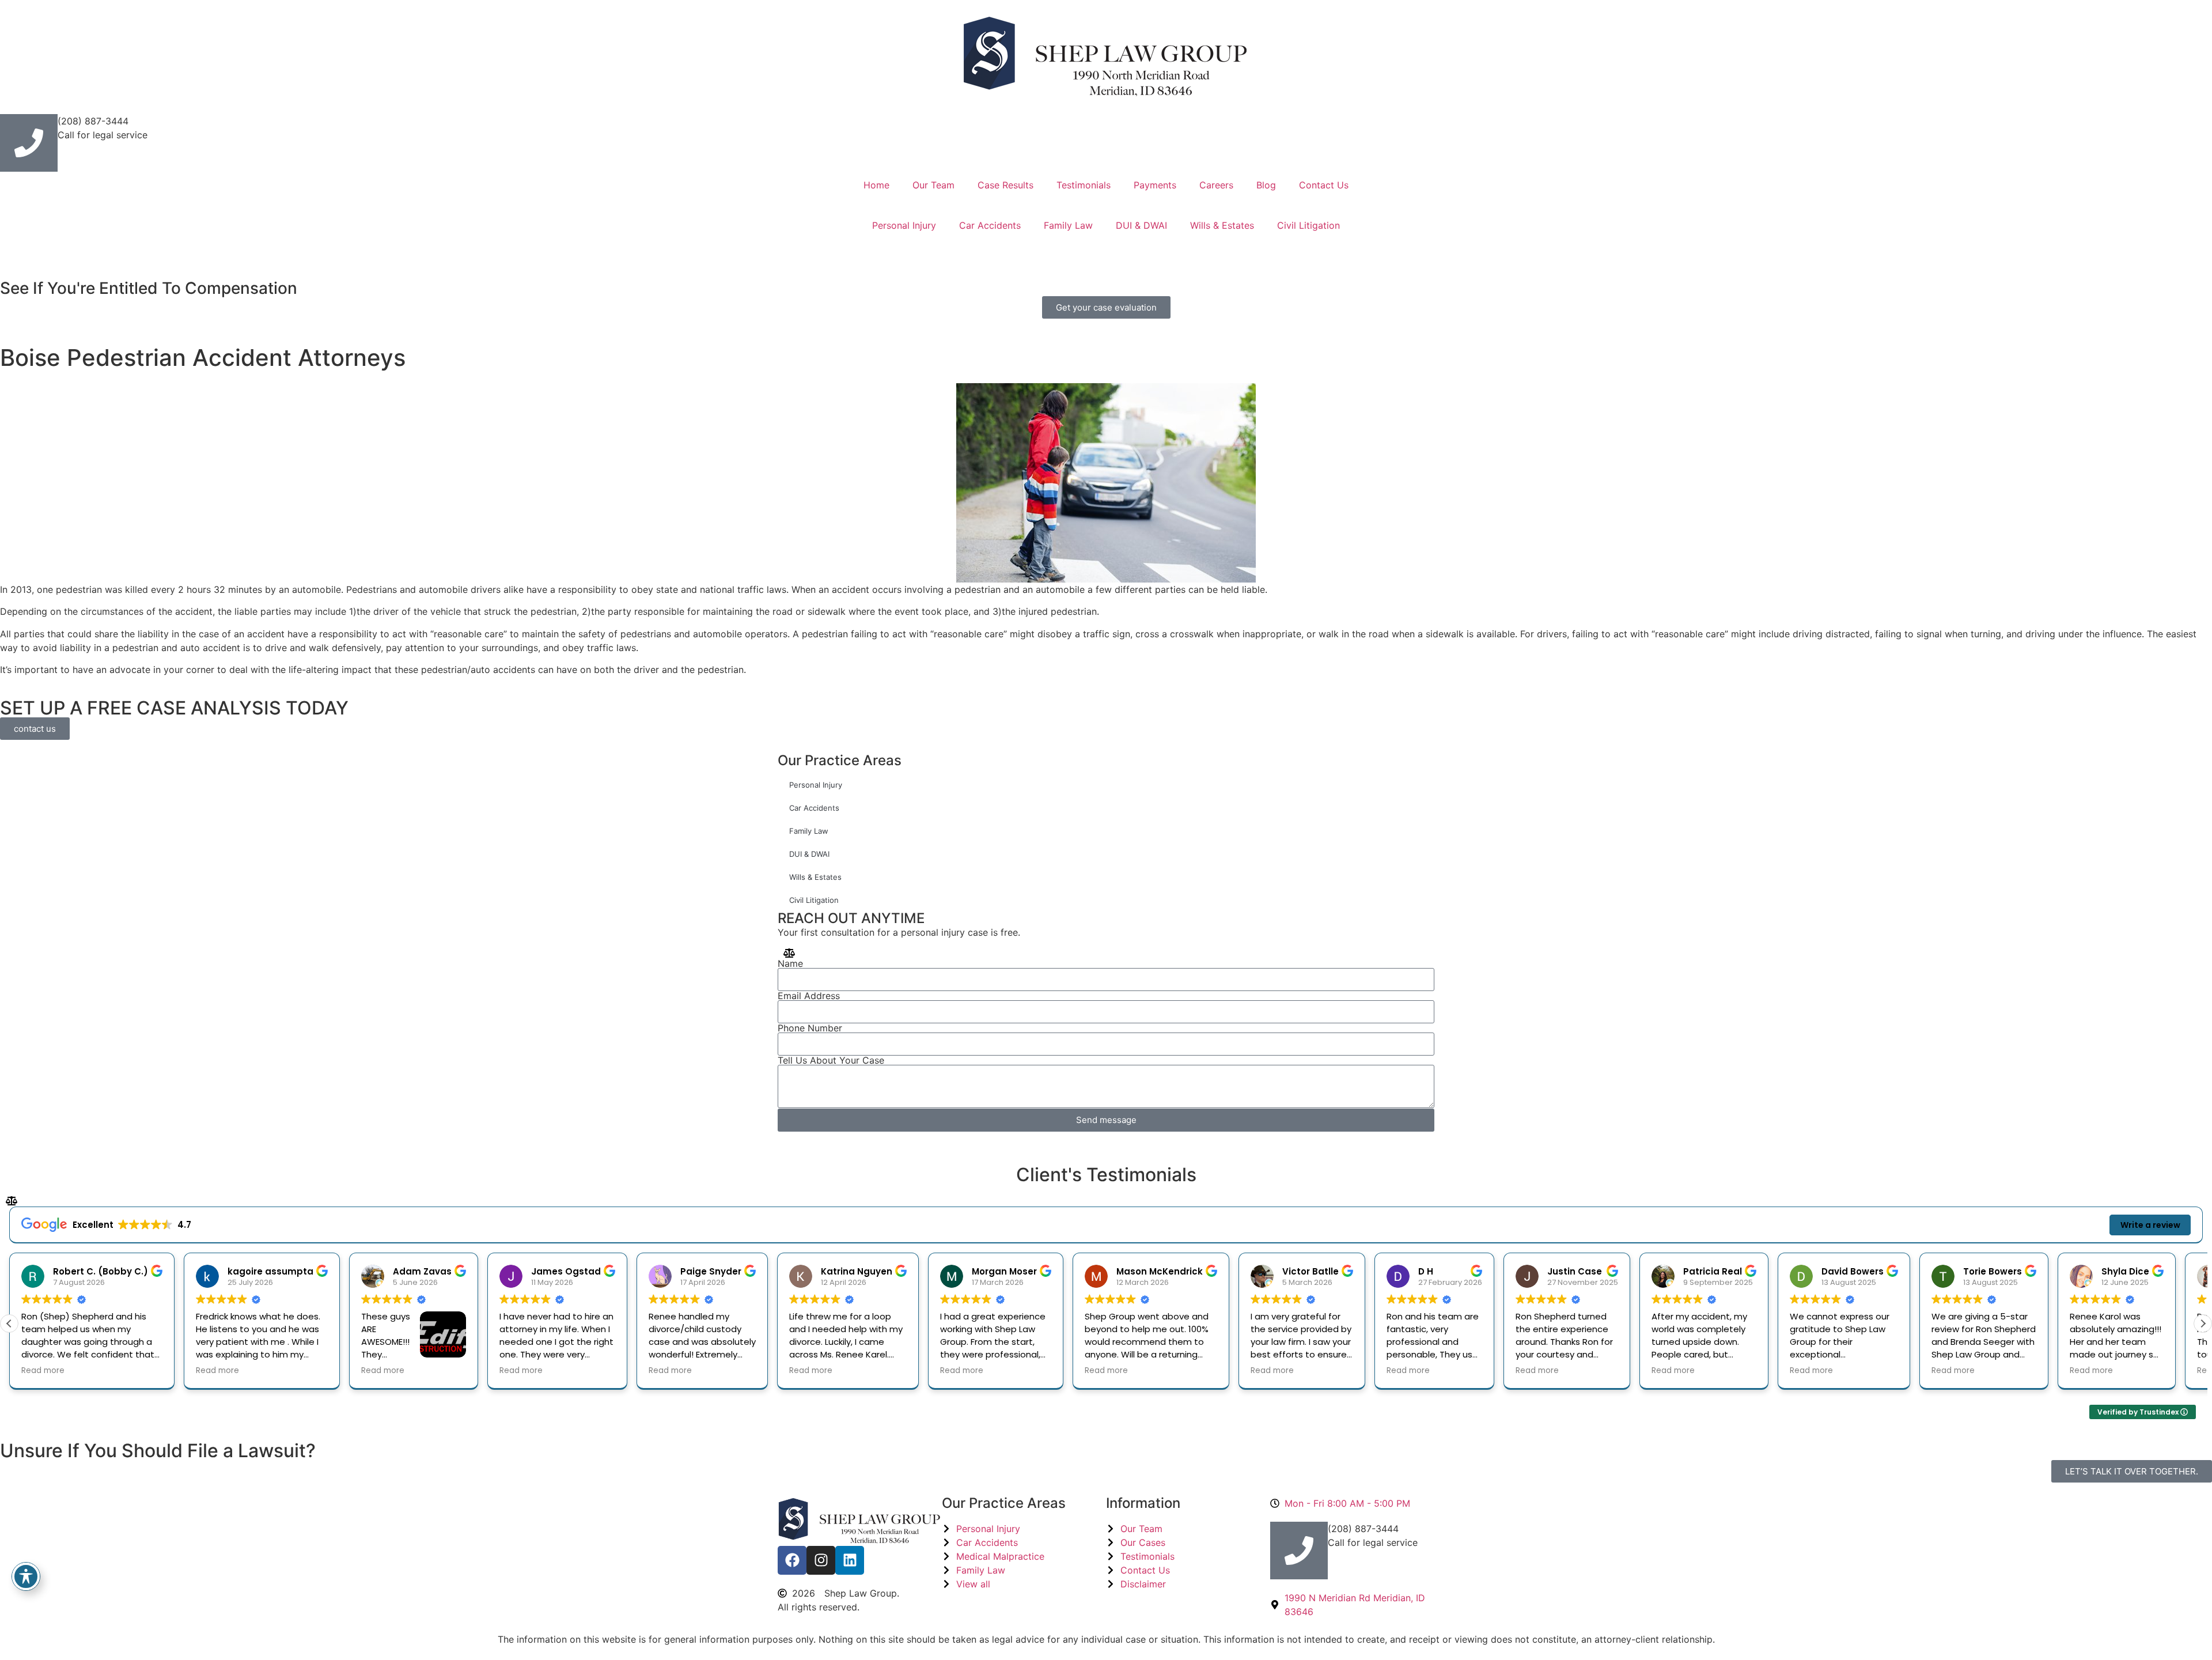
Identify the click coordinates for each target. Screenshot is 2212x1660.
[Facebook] (792, 1560)
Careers (1216, 185)
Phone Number (810, 1028)
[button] (2203, 1324)
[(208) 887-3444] (29, 143)
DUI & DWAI (1141, 225)
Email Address (809, 996)
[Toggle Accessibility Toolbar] (26, 1576)
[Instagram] (821, 1560)
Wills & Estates (1222, 225)
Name (790, 963)
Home (876, 185)
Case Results (1005, 185)
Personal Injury (904, 225)
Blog (1266, 185)
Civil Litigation (1308, 225)
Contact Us (1324, 185)
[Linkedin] (850, 1560)
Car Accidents (990, 225)
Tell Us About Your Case (831, 1060)
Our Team (933, 185)
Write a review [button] (2150, 1225)
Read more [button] (111, 1371)
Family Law (1068, 225)
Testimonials (1084, 185)
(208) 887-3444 (93, 121)
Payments (1155, 185)
